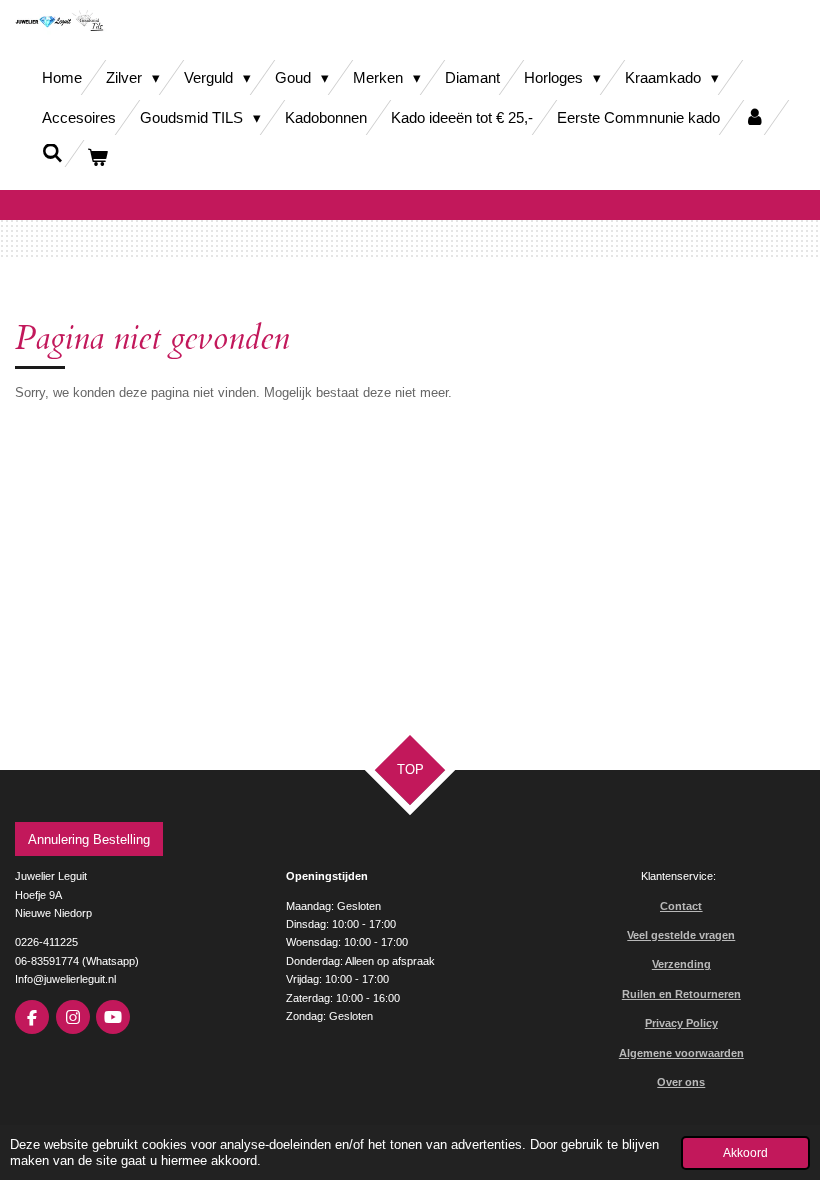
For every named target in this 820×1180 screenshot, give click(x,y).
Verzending (681, 964)
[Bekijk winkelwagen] (97, 157)
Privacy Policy (681, 1023)
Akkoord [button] (745, 1152)
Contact (681, 906)
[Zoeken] (52, 153)
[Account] (754, 117)
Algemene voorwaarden (681, 1053)
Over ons (681, 1082)
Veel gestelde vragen (681, 935)
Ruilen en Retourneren (681, 994)
